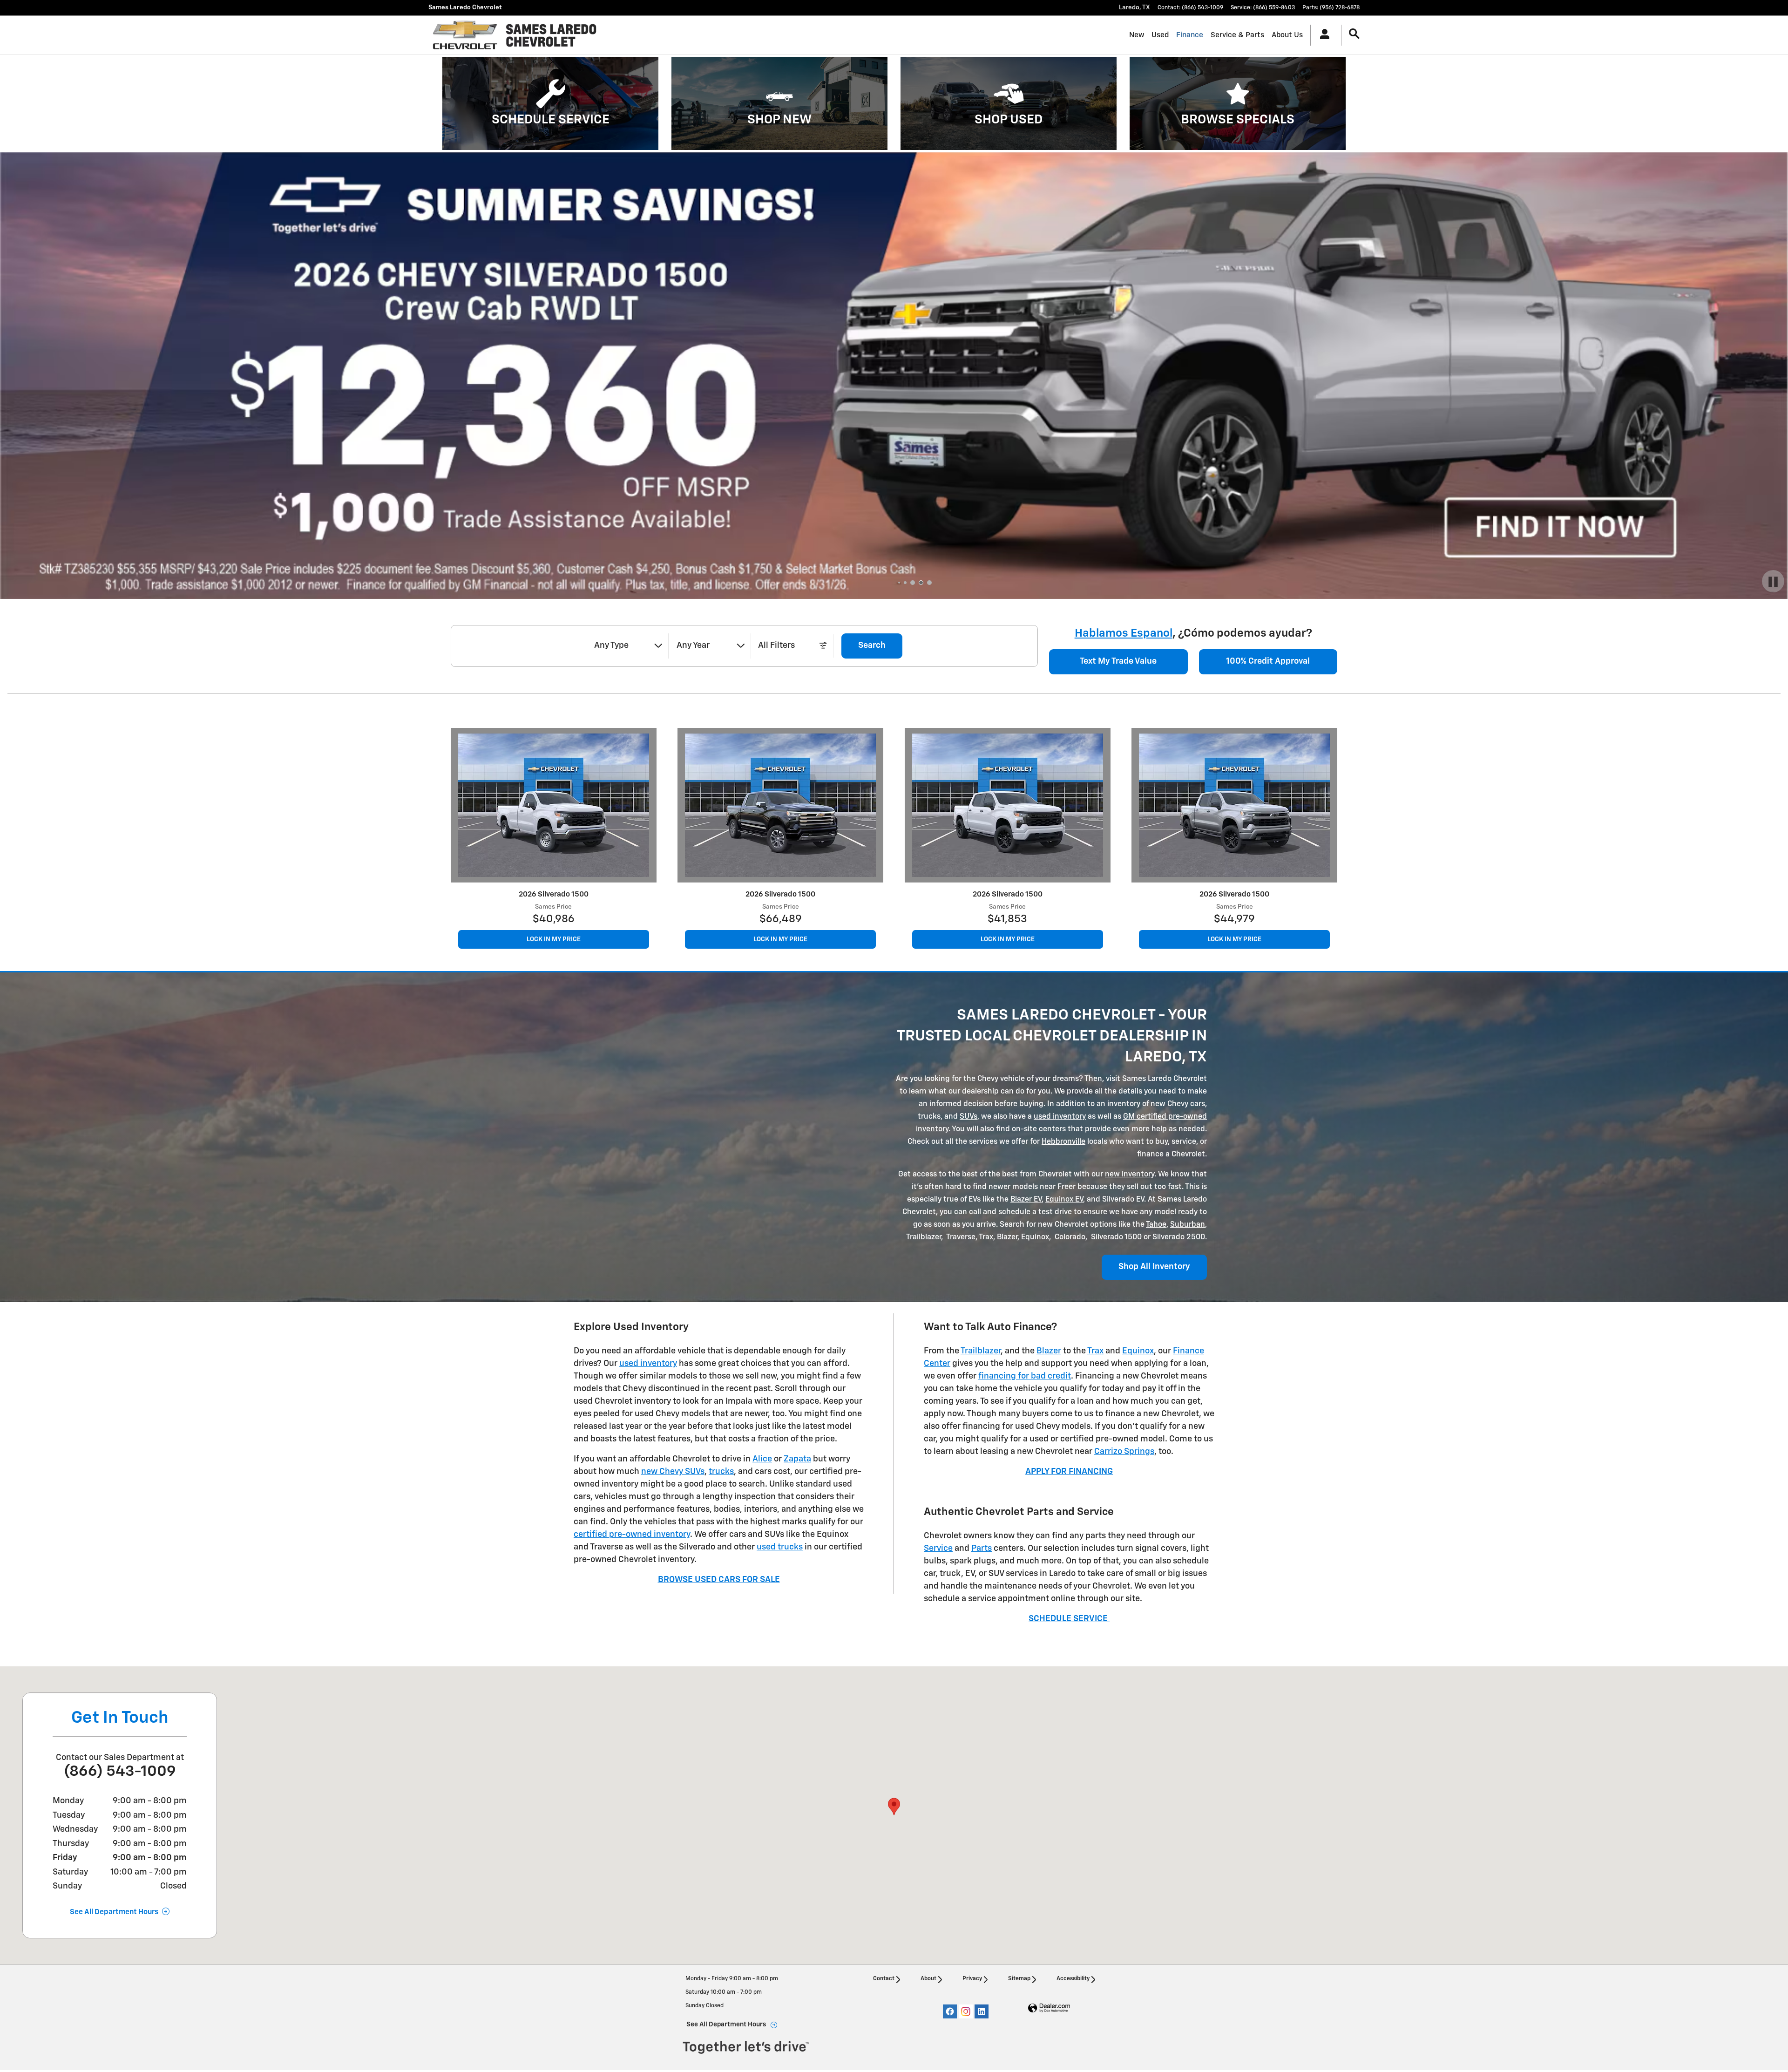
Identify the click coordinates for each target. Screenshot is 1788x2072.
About (928, 1979)
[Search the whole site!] (1354, 34)
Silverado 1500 (1116, 1237)
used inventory (1060, 1117)
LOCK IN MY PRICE (584, 939)
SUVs (968, 1117)
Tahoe (1156, 1225)
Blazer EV (1026, 1200)
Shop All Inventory (1154, 1267)
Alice (762, 1459)
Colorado (1070, 1237)
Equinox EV (1064, 1200)
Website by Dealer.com (1049, 2008)
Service (938, 1549)
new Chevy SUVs (673, 1472)
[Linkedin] (982, 2011)
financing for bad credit (1025, 1376)
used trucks (780, 1547)
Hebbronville (1063, 1142)
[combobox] (628, 646)
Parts (982, 1549)
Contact (884, 1979)
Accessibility (1073, 1979)
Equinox (1035, 1237)
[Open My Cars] (1322, 35)
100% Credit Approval (1268, 661)
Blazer (1007, 1237)
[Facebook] (950, 2011)
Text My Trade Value (1118, 661)
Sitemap (1019, 1979)
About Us (1287, 35)
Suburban (1188, 1225)
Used (1160, 35)
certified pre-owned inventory (632, 1535)
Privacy (972, 1979)
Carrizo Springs (1124, 1452)
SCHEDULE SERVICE (1069, 1619)
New (1137, 35)
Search (872, 645)
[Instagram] (966, 2011)
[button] (550, 103)
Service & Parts (1237, 35)
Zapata (797, 1459)
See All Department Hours (114, 1912)
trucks (721, 1472)
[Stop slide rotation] (1773, 583)
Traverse (961, 1237)
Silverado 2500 (1179, 1237)
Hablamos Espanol (1124, 633)
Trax (986, 1237)
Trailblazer (924, 1237)
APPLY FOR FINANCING (1069, 1472)
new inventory (1130, 1175)
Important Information (147, 589)
